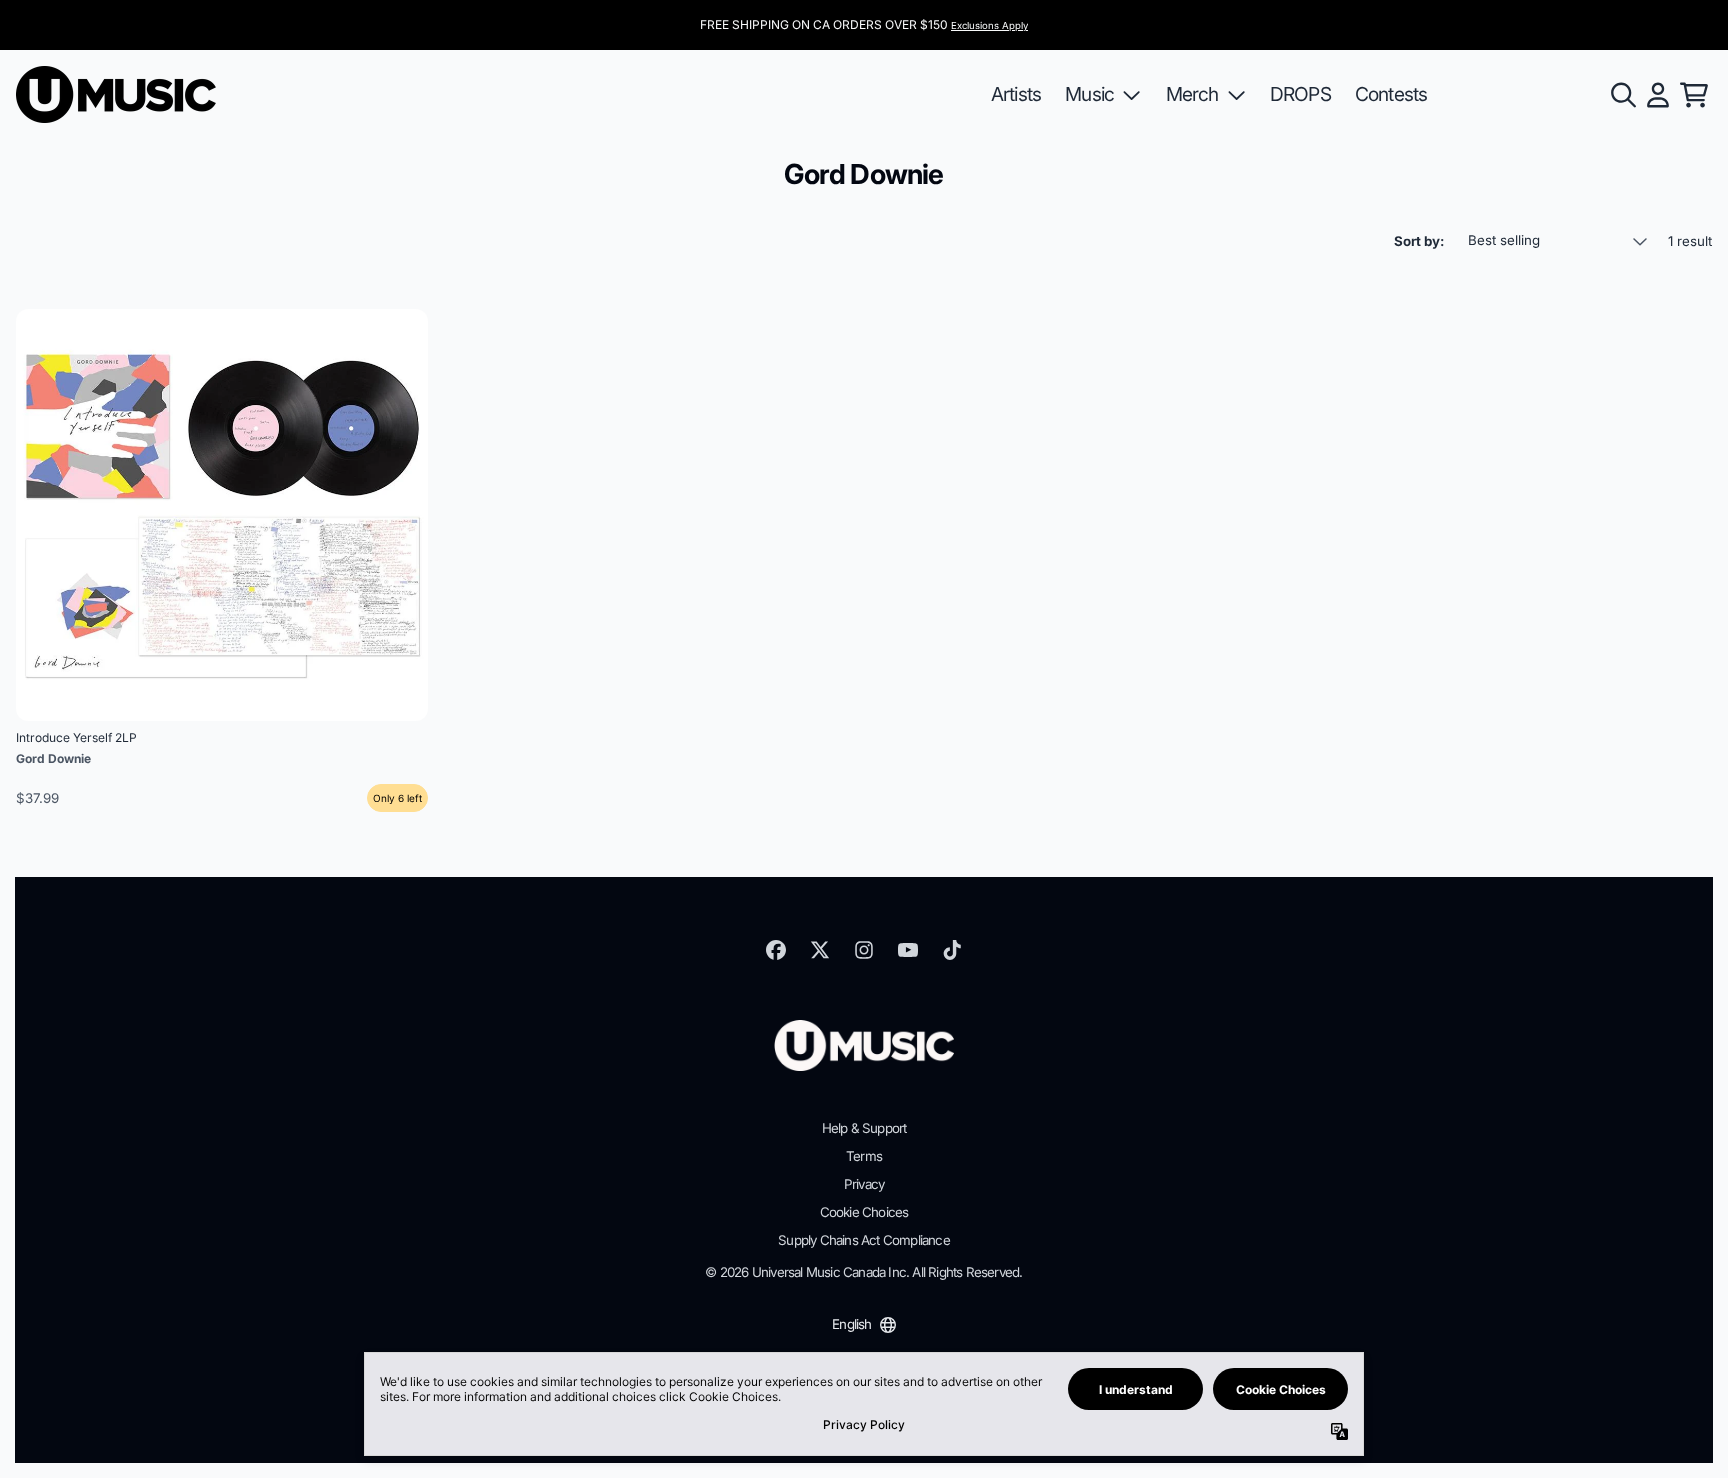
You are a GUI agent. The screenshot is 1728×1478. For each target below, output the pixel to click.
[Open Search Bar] (1622, 95)
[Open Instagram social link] (864, 950)
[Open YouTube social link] (908, 950)
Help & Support (864, 1128)
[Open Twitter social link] (820, 950)
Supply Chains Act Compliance (864, 1240)
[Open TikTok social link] (952, 950)
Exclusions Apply (989, 25)
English (851, 1324)
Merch (1192, 94)
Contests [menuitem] (1391, 94)
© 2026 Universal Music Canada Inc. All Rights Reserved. (863, 1272)
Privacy (864, 1184)
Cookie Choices (864, 1212)
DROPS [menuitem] (1300, 94)
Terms (864, 1156)
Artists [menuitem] (1016, 94)
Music (1089, 94)
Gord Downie (53, 758)
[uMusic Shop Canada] (116, 94)
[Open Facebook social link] (776, 950)
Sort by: (1419, 241)
